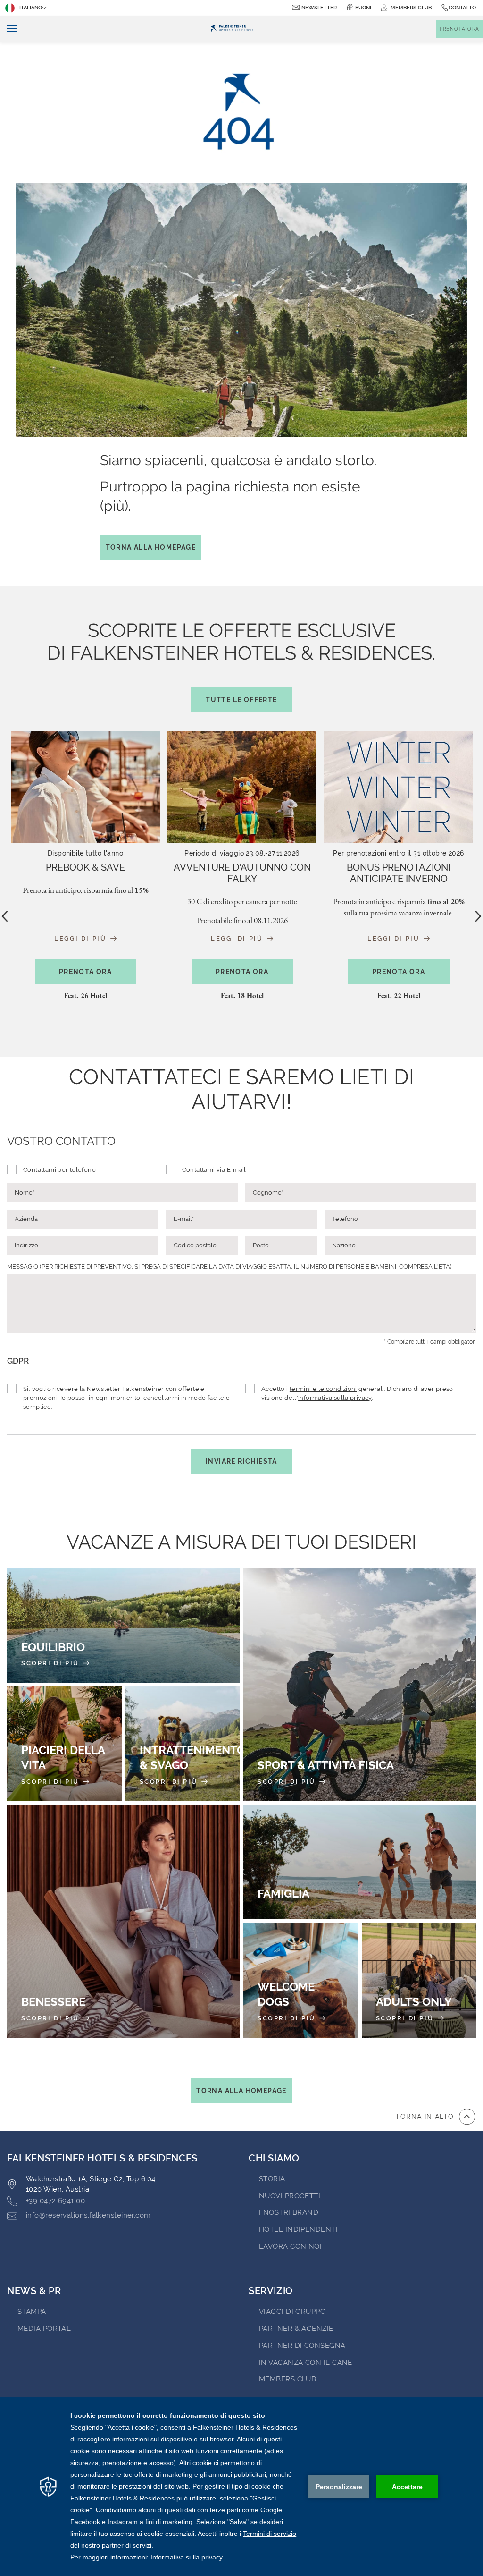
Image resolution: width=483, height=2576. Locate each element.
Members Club (287, 2379)
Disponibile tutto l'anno (85, 853)
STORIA (272, 2179)
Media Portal (44, 2329)
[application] (241, 2487)
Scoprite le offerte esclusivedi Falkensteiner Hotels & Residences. (241, 661)
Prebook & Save (85, 867)
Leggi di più (82, 938)
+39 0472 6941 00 (55, 2201)
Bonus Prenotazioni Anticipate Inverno (399, 873)
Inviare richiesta (241, 1461)
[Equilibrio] (123, 1626)
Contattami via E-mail (214, 1170)
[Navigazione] (9, 29)
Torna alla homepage (151, 547)
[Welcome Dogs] (301, 1980)
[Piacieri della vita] (64, 1744)
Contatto (462, 8)
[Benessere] (123, 1921)
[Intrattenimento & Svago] (183, 1744)
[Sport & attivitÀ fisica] (360, 1685)
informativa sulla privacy (335, 1398)
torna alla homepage (241, 2091)
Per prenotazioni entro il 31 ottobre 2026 (398, 853)
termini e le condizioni (323, 1389)
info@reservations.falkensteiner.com (88, 2215)
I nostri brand (289, 2212)
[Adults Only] (419, 1980)
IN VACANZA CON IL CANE (306, 2363)
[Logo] (232, 29)
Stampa (32, 2312)
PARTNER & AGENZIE (296, 2329)
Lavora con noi (290, 2246)
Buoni (363, 8)
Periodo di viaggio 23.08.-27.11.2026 (242, 853)
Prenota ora (85, 972)
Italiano (31, 8)
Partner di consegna (302, 2346)
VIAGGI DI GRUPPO (292, 2312)
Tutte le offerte (241, 700)
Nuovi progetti (290, 2196)
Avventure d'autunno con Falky (242, 873)
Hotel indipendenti (298, 2229)
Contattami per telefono (59, 1170)
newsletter (319, 8)
